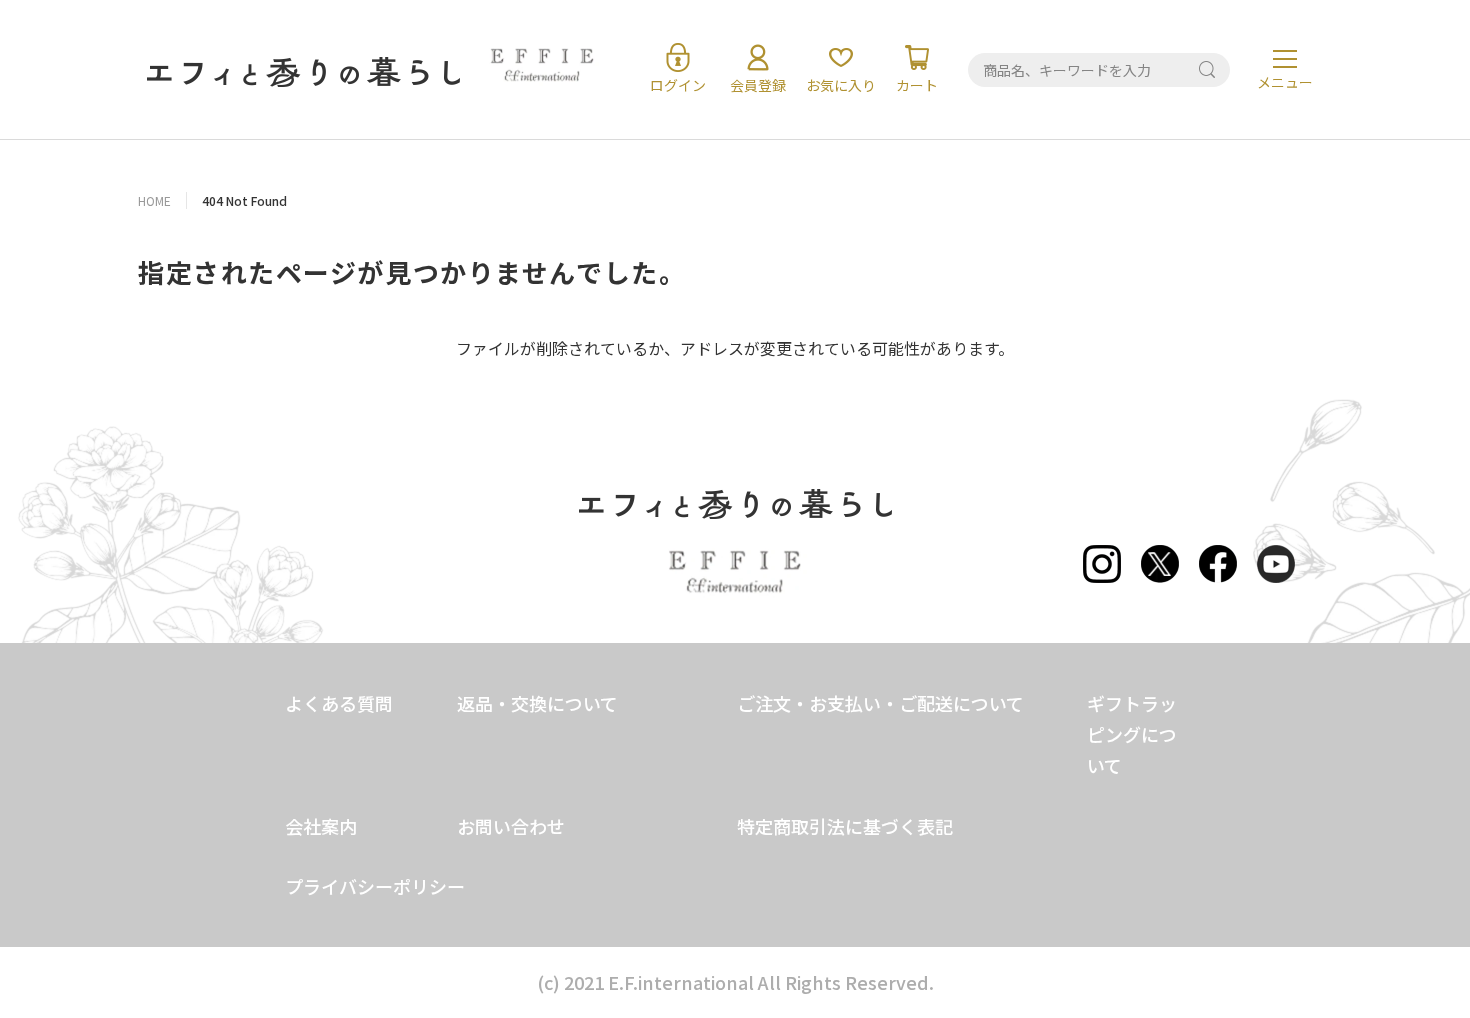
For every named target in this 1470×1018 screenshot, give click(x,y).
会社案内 (321, 826)
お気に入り (841, 85)
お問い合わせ (511, 826)
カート (917, 85)
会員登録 (758, 85)
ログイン (678, 85)
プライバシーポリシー (375, 886)
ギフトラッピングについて (1132, 734)
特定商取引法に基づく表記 (845, 826)
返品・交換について (537, 703)
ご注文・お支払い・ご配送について (880, 703)
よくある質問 (339, 703)
